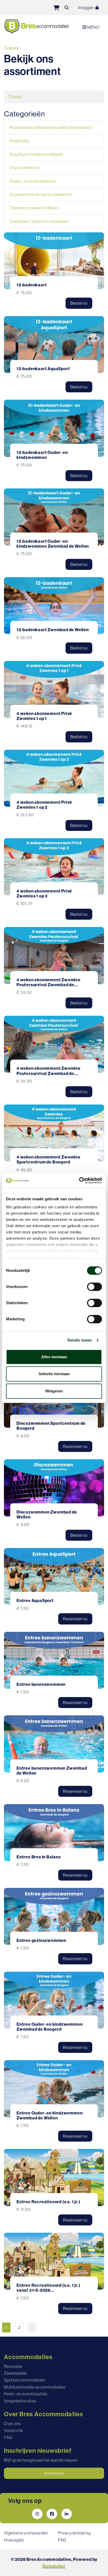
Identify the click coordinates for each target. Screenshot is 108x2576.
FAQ (8, 2437)
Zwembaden (16, 2373)
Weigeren (54, 1391)
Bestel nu (79, 303)
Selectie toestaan (54, 1374)
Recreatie (13, 2366)
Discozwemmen (25, 168)
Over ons (12, 2424)
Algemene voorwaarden (26, 2533)
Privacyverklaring (74, 2533)
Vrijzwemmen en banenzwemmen (41, 194)
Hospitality (20, 141)
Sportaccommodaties (24, 2380)
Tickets (15, 97)
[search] (67, 8)
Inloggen (86, 8)
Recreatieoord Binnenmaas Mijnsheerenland (51, 127)
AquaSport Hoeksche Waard (36, 154)
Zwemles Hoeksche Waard (34, 208)
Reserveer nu (75, 1446)
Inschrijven (54, 2473)
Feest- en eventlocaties (26, 2394)
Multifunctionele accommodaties (35, 2387)
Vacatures (13, 2430)
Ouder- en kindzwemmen (33, 181)
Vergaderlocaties (20, 2401)
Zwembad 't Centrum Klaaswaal (39, 221)
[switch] (94, 1287)
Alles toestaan (54, 1357)
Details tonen (80, 1340)
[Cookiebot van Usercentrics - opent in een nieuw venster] (79, 1180)
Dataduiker (54, 2566)
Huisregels (14, 2540)
